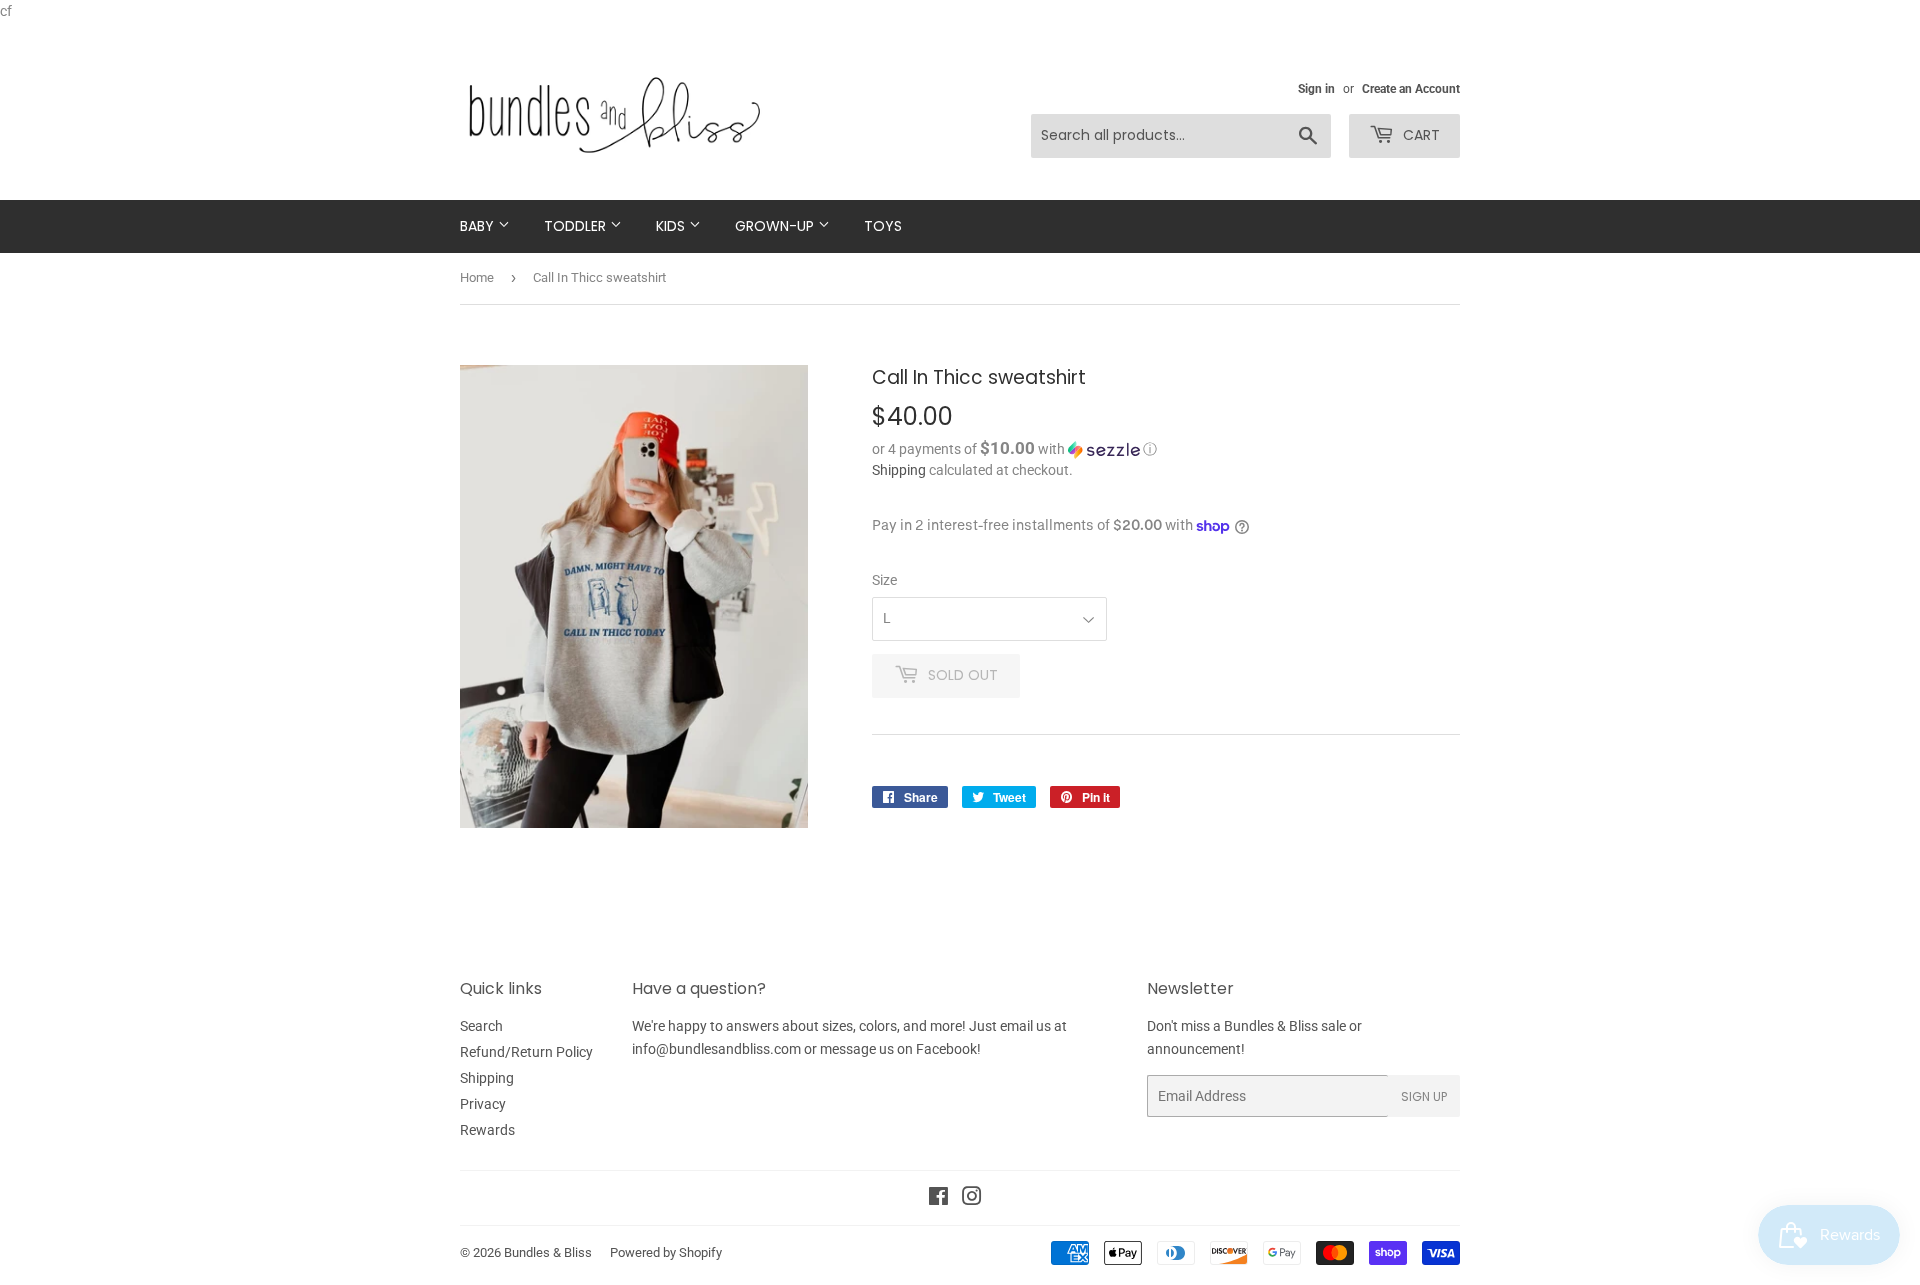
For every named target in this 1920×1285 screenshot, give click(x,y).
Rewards (487, 1130)
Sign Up (1424, 1096)
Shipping (899, 470)
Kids (672, 226)
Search (481, 1026)
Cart (1419, 135)
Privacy (483, 1104)
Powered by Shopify (666, 1252)
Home (477, 277)
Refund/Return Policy (526, 1052)
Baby (479, 226)
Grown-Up (776, 226)
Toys (883, 226)
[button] (1166, 449)
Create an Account (1411, 89)
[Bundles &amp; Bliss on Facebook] (938, 1199)
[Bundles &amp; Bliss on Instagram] (972, 1199)
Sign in (1316, 89)
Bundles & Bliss (548, 1252)
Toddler (577, 226)
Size (884, 580)
